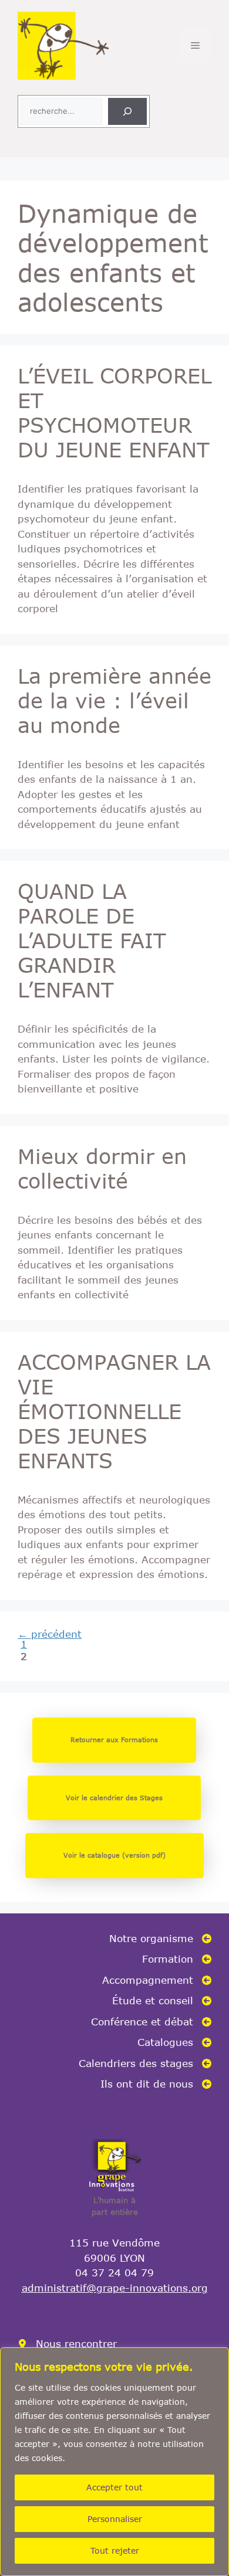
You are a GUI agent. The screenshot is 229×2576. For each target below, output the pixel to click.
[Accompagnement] (157, 1980)
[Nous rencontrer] (67, 2344)
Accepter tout (114, 2487)
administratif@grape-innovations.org (115, 2287)
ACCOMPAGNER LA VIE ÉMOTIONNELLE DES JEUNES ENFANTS (114, 1411)
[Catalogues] (174, 2042)
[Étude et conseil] (162, 2001)
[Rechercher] (127, 111)
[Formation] (177, 1959)
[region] (114, 2462)
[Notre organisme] (160, 1939)
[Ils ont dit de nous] (156, 2084)
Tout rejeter (115, 2550)
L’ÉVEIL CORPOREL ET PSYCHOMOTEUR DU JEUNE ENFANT (114, 412)
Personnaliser (115, 2519)
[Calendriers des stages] (145, 2063)
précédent (50, 1634)
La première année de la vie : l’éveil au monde (114, 700)
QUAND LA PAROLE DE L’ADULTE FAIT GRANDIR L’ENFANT (92, 940)
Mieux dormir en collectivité (102, 1168)
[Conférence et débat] (151, 2022)
